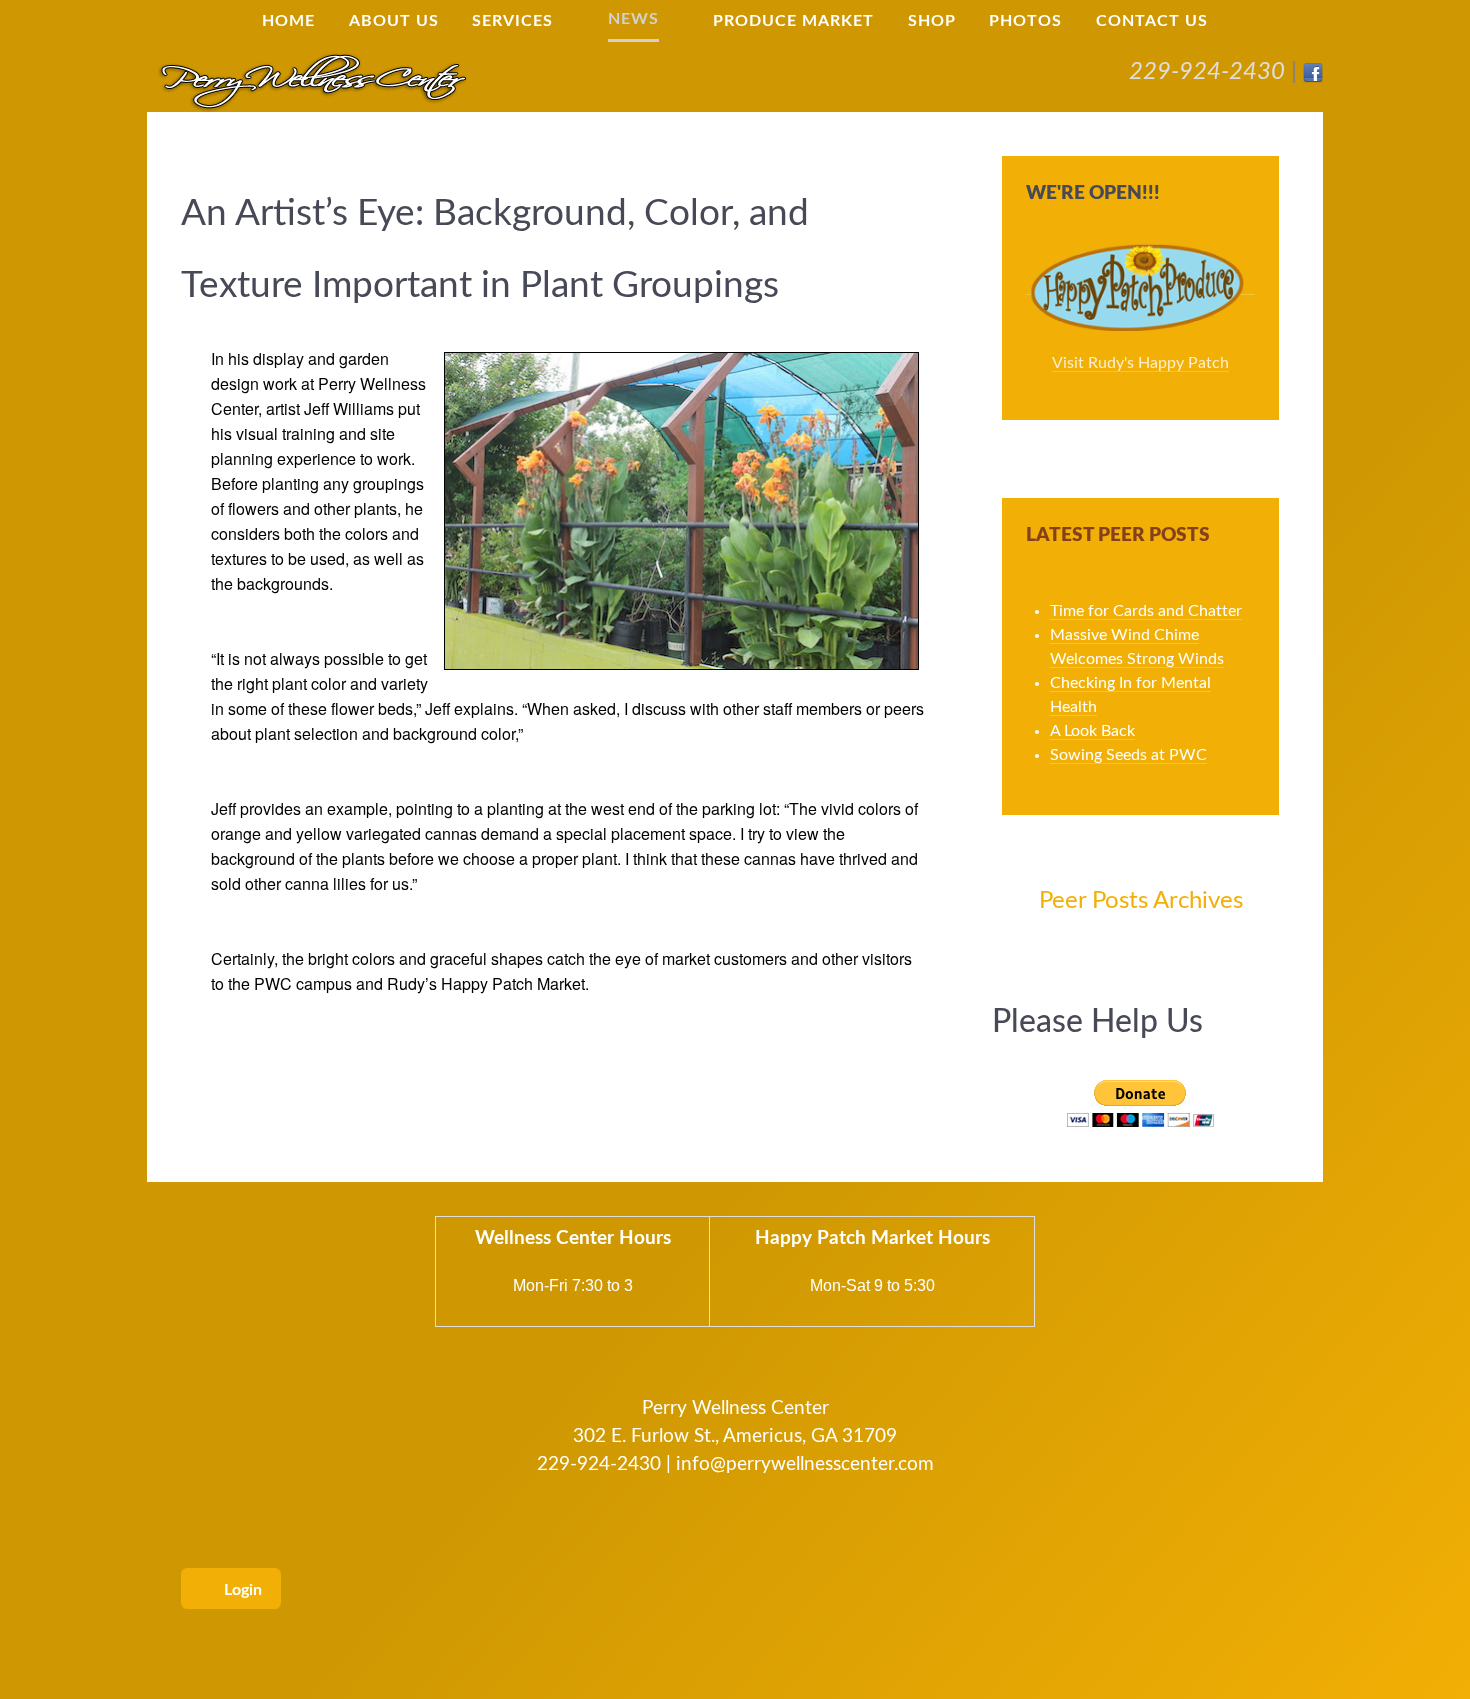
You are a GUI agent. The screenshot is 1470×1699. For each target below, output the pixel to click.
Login (241, 1590)
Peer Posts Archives (1141, 901)
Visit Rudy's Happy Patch (1140, 363)
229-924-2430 (1207, 72)
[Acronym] (312, 80)
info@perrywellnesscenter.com (805, 1464)
